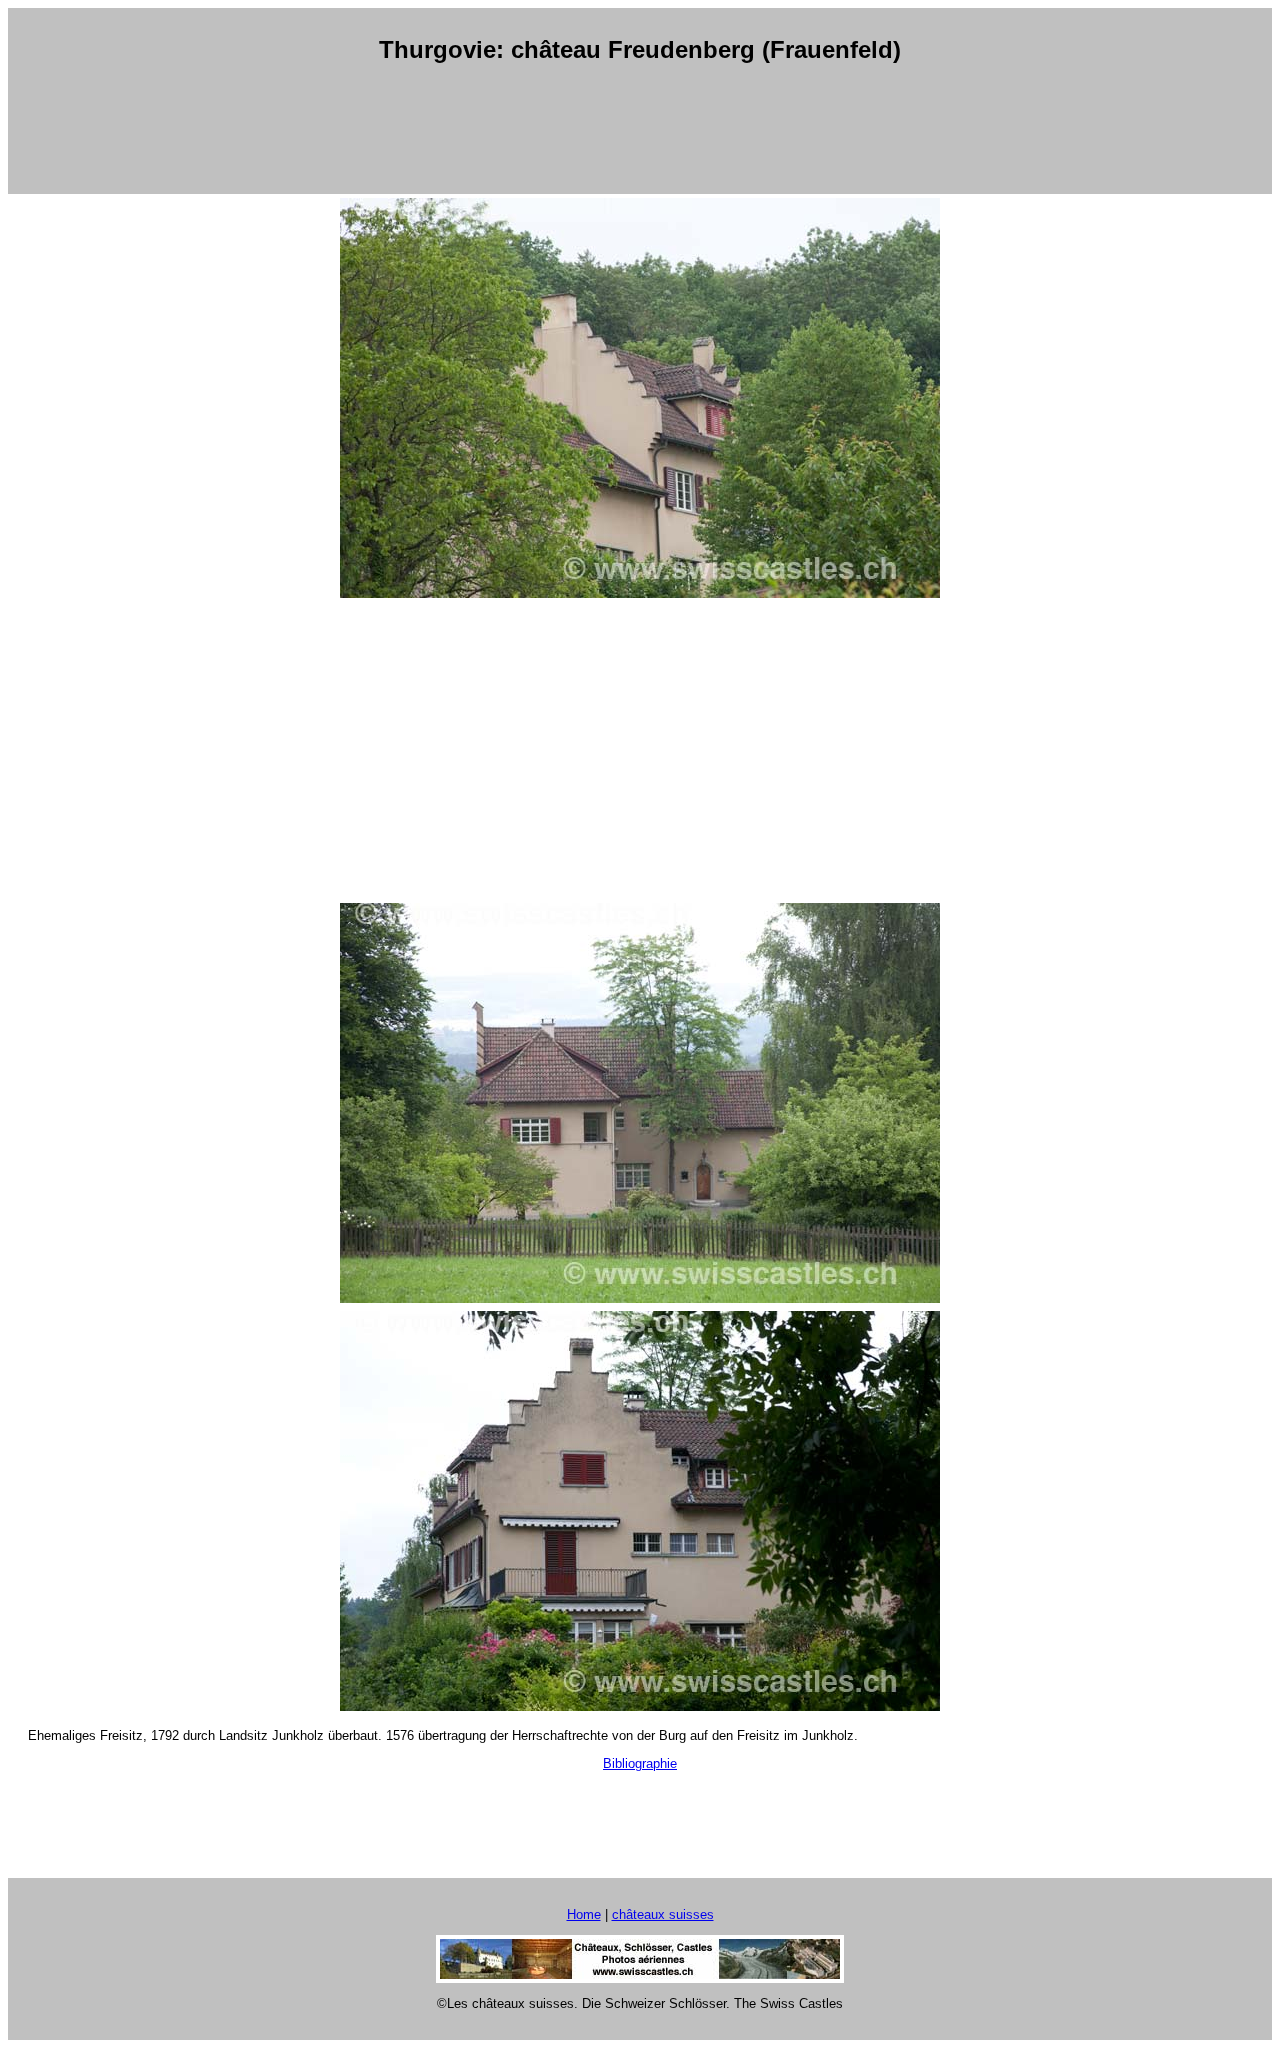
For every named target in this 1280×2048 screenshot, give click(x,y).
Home (584, 1914)
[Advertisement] (640, 129)
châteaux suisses (663, 1914)
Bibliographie (640, 1763)
